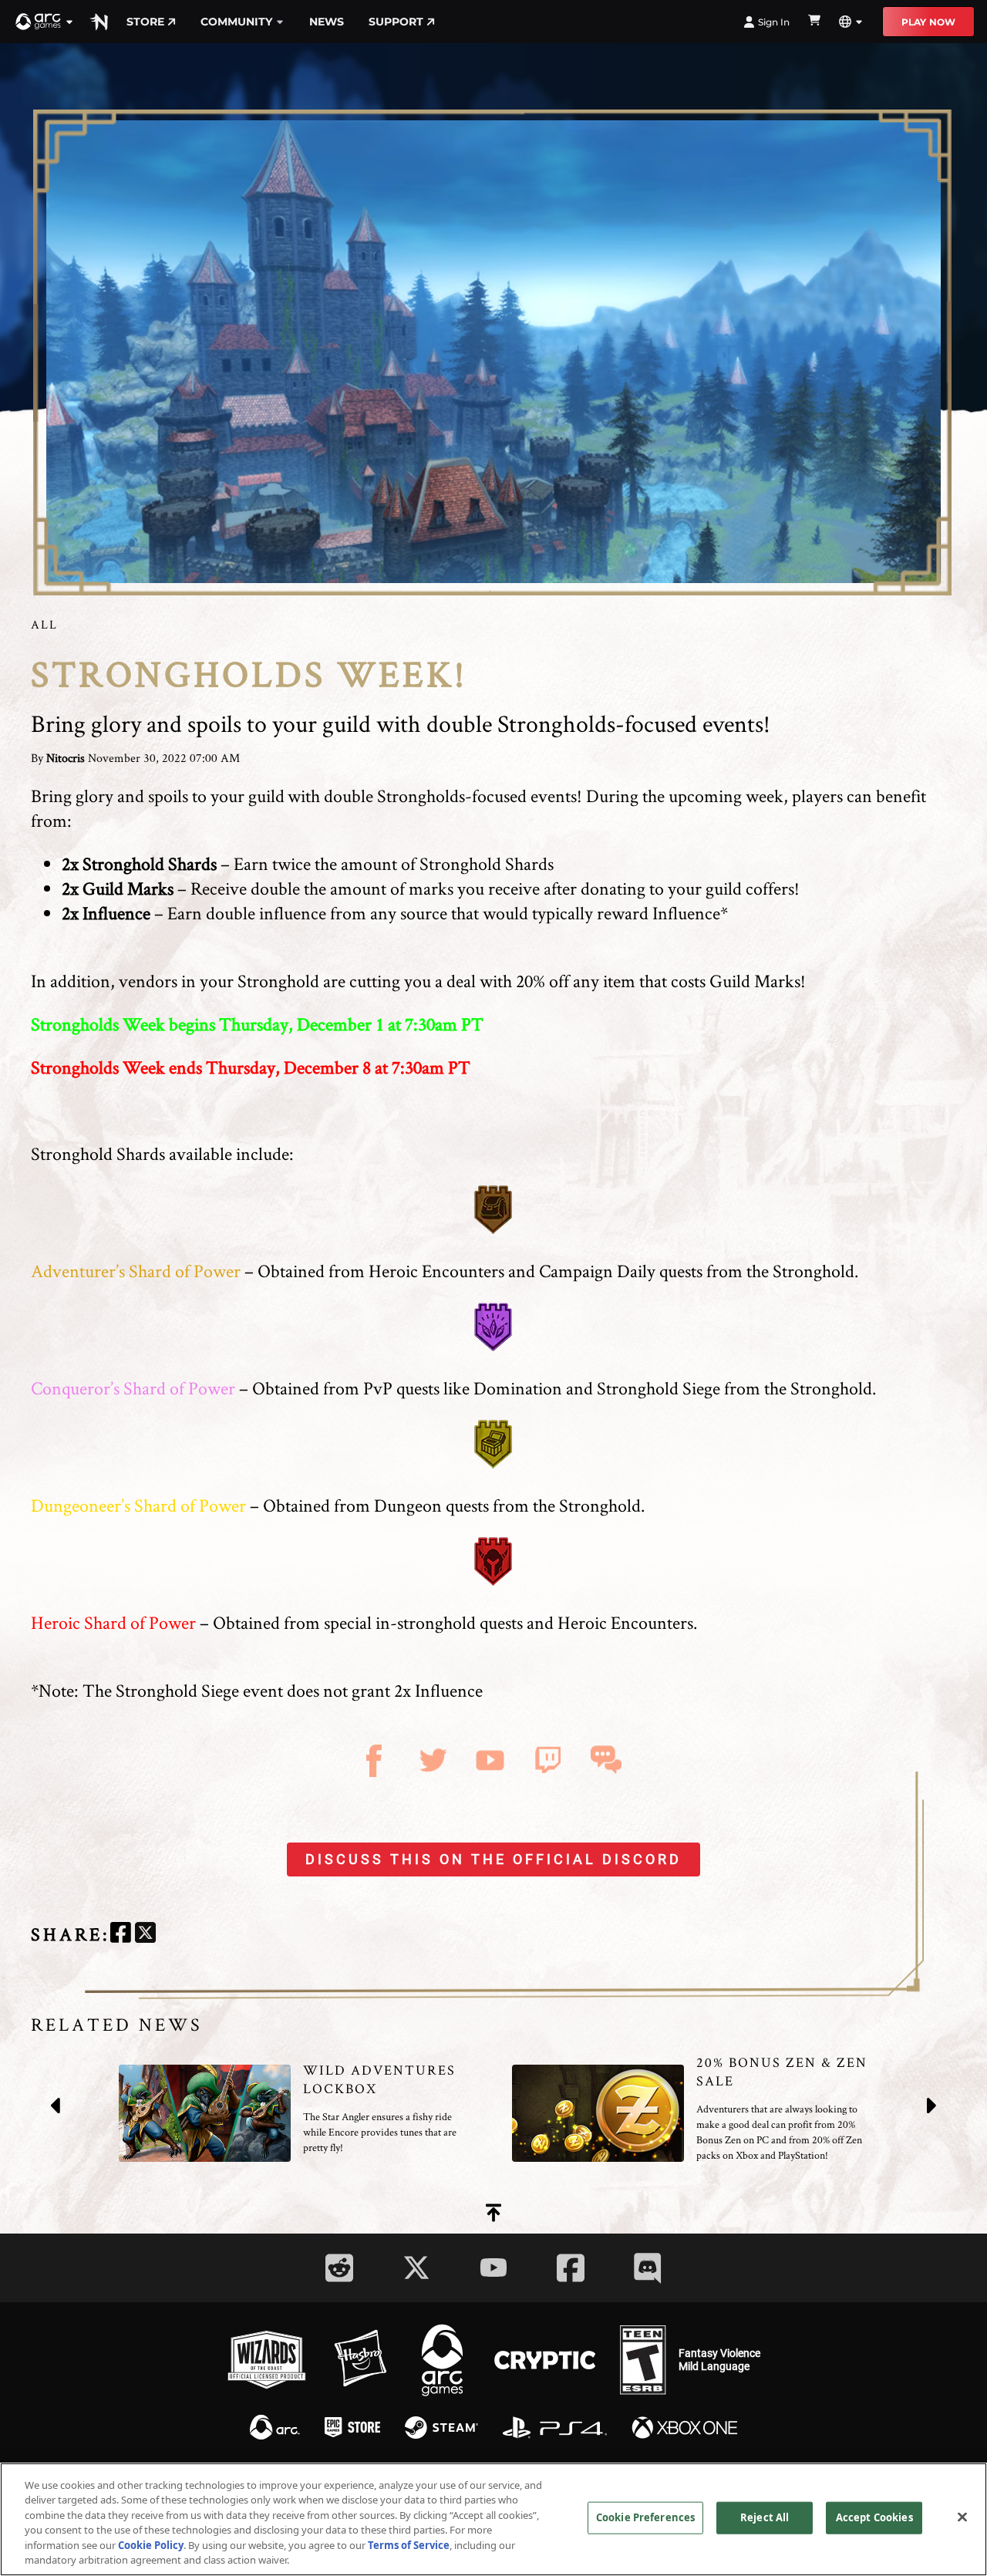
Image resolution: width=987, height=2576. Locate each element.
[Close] (962, 2517)
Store (145, 22)
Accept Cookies (874, 2517)
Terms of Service (409, 2545)
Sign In (774, 22)
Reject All (765, 2517)
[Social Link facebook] (571, 2268)
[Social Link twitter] (416, 2267)
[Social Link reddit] (339, 2268)
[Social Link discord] (648, 2268)
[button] (45, 22)
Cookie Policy (151, 2545)
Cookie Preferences (645, 2517)
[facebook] (121, 1935)
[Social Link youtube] (493, 2267)
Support (396, 22)
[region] (493, 2519)
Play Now (928, 22)
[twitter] (145, 1935)
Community (236, 22)
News (327, 22)
